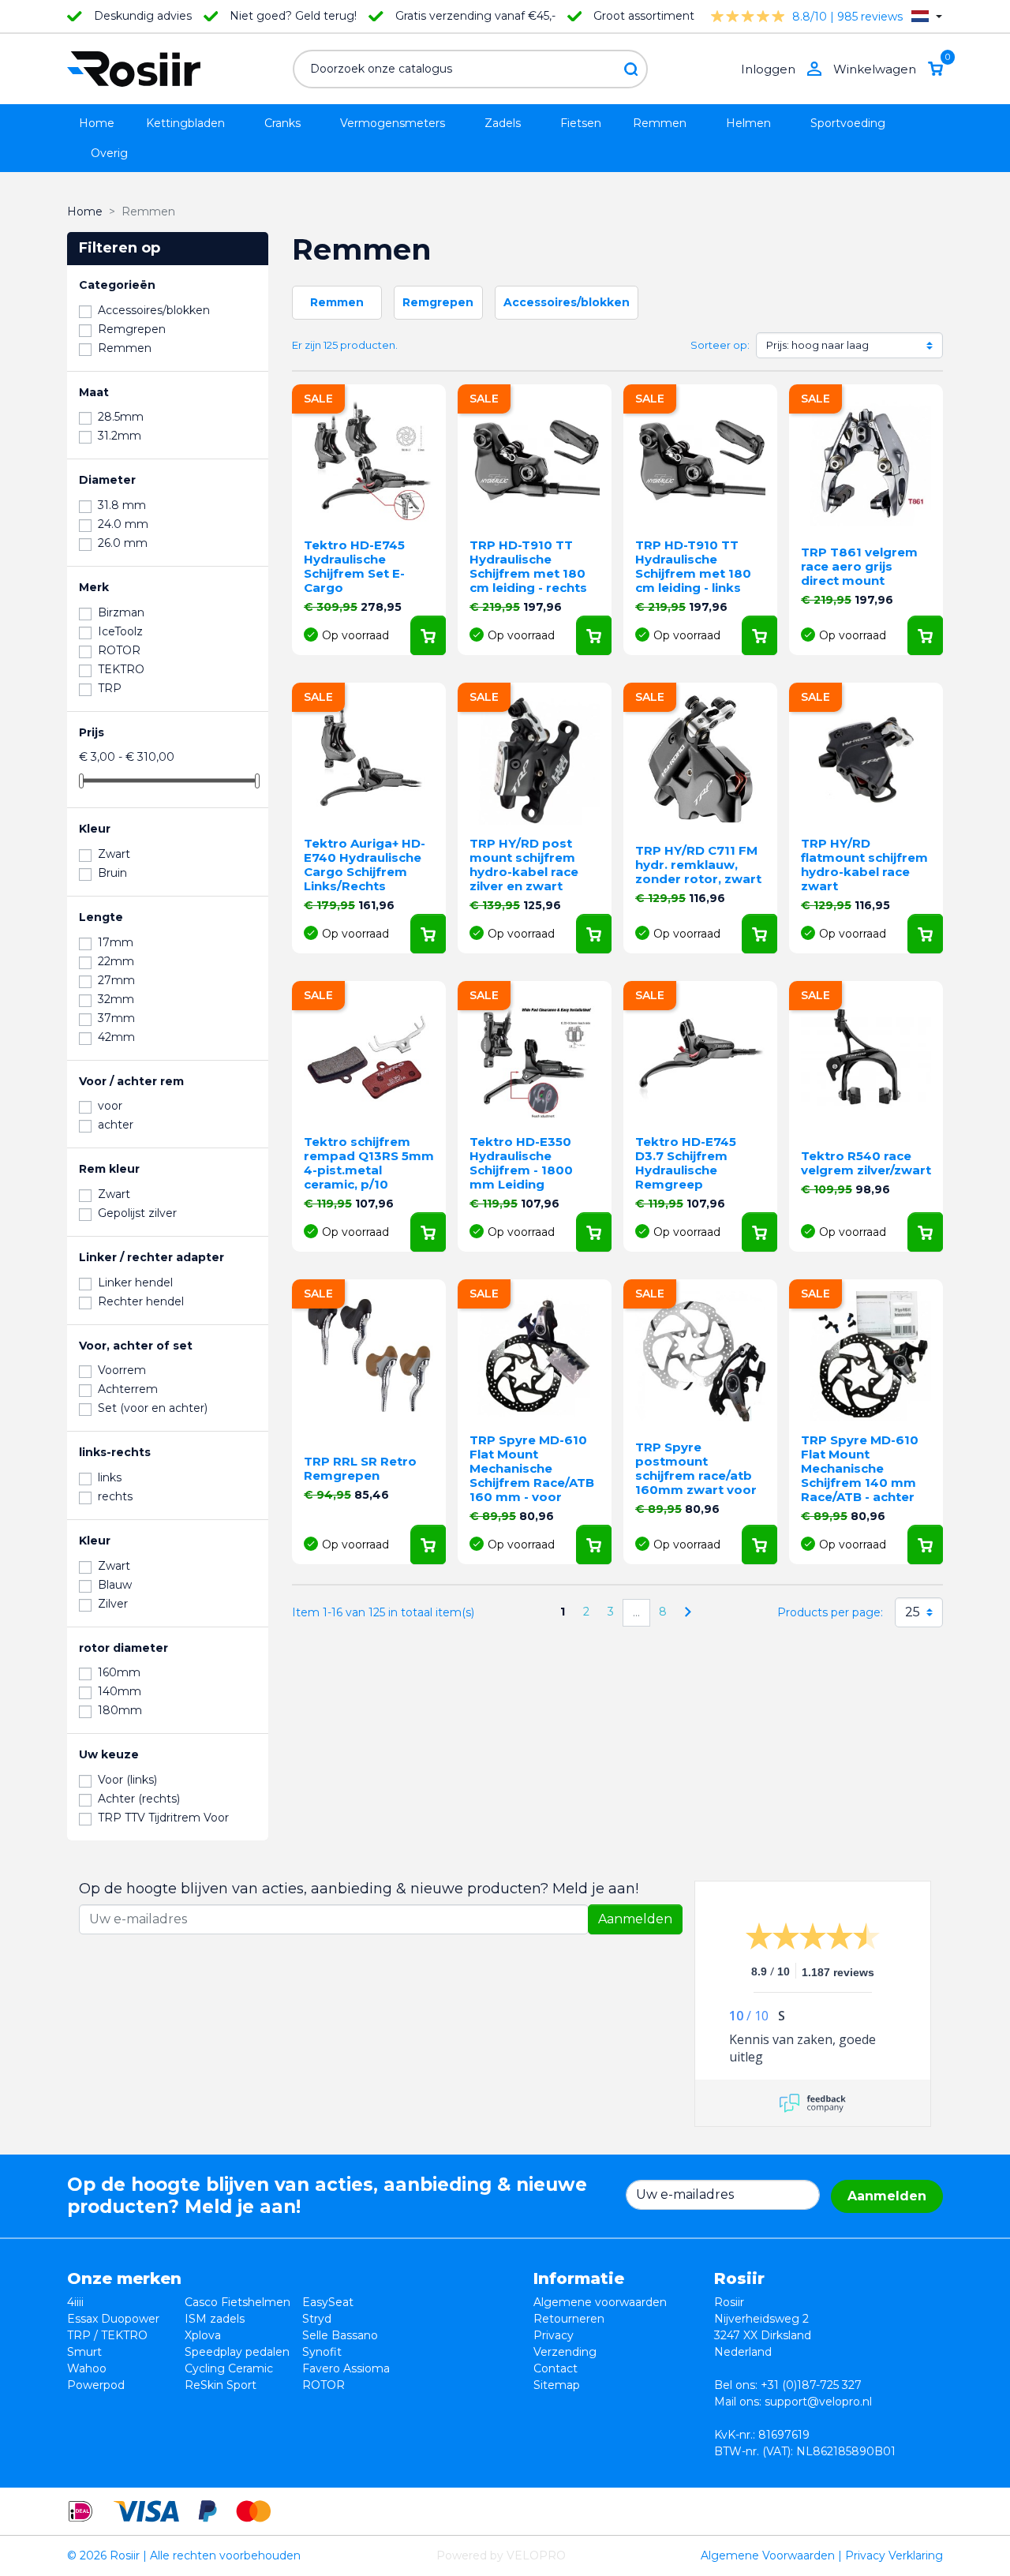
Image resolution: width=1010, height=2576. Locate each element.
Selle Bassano (340, 2335)
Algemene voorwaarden (600, 2302)
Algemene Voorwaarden (768, 2555)
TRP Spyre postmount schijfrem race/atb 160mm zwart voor (696, 1468)
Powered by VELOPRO (501, 2555)
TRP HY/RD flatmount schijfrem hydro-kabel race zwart (864, 865)
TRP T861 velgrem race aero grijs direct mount (859, 566)
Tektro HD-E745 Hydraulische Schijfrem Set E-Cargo (354, 566)
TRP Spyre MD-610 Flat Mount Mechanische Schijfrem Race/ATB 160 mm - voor (532, 1468)
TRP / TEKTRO (107, 2335)
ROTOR (324, 2385)
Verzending (565, 2352)
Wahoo (87, 2368)
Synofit (322, 2352)
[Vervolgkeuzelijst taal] (927, 16)
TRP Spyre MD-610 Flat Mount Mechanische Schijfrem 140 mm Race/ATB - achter (860, 1468)
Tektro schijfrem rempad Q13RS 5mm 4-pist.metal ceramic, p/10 (369, 1163)
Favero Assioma (346, 2368)
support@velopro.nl (818, 2402)
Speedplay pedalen (237, 2352)
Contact (555, 2368)
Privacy (554, 2335)
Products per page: (830, 1612)
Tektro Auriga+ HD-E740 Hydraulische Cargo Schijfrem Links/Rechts (365, 865)
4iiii (75, 2302)
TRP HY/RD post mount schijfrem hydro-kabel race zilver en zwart (524, 865)
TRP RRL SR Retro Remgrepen (360, 1468)
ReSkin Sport (221, 2385)
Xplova (203, 2335)
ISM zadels (215, 2319)
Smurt (84, 2352)
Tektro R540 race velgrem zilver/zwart (866, 1163)
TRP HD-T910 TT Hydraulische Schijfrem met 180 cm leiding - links (693, 566)
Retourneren (569, 2319)
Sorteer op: (720, 345)
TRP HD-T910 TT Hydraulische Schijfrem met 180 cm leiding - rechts (528, 566)
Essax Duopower (113, 2319)
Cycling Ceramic (229, 2368)
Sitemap (557, 2385)
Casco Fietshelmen (238, 2302)
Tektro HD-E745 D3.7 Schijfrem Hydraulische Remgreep (686, 1163)
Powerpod (96, 2385)
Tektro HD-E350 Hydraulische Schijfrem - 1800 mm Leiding (521, 1163)
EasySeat (328, 2302)
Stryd (317, 2319)
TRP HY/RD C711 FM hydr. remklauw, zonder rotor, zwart (698, 865)
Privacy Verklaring (894, 2555)
